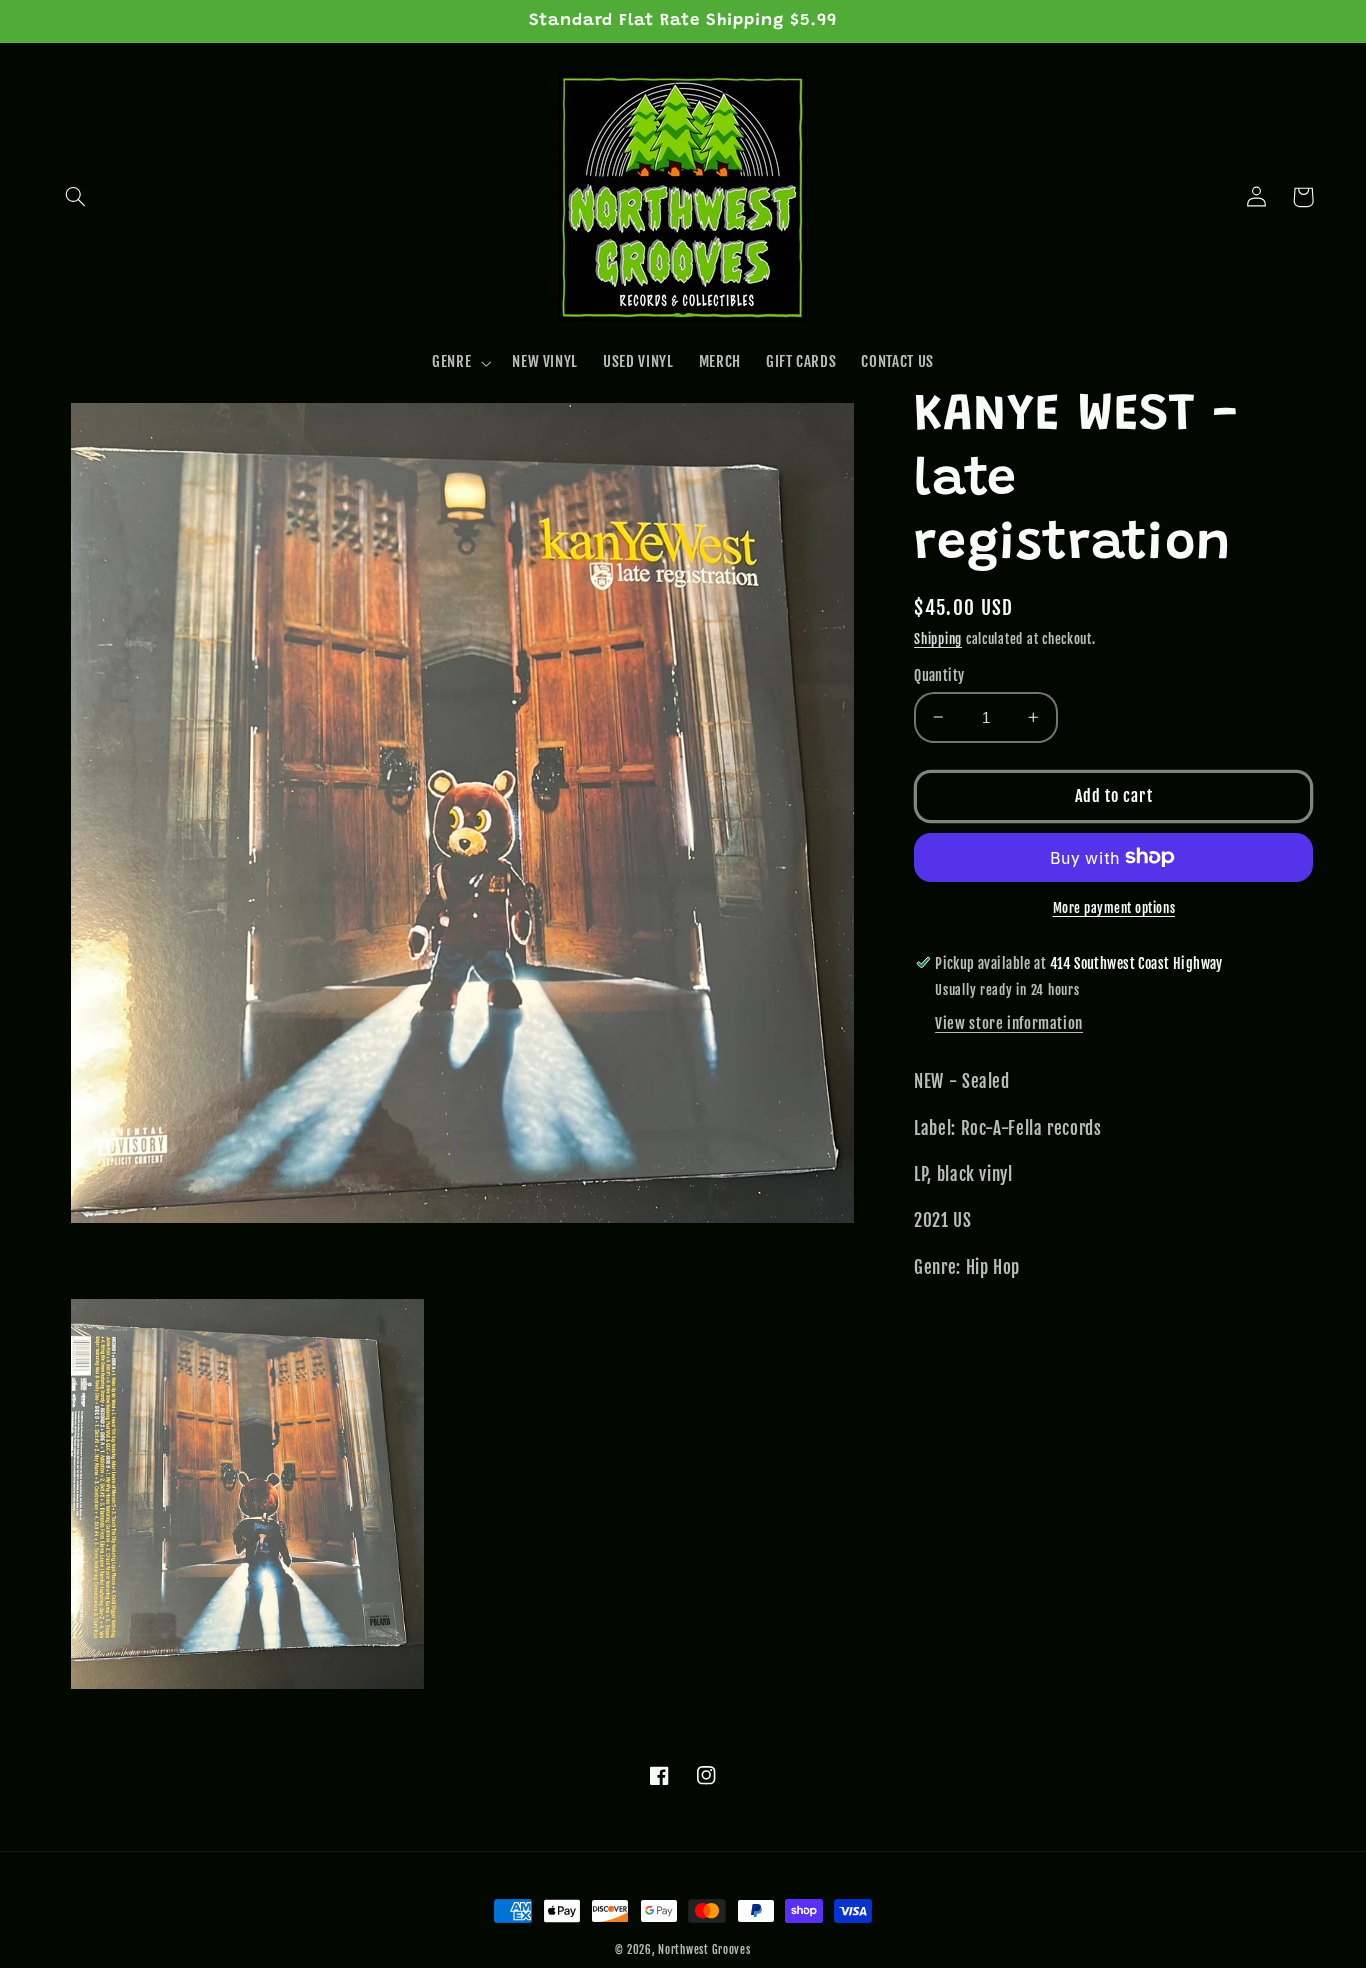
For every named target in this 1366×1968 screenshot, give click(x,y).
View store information (1009, 1022)
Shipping (938, 639)
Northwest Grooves (704, 1950)
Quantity (939, 674)
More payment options (1114, 907)
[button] (76, 197)
